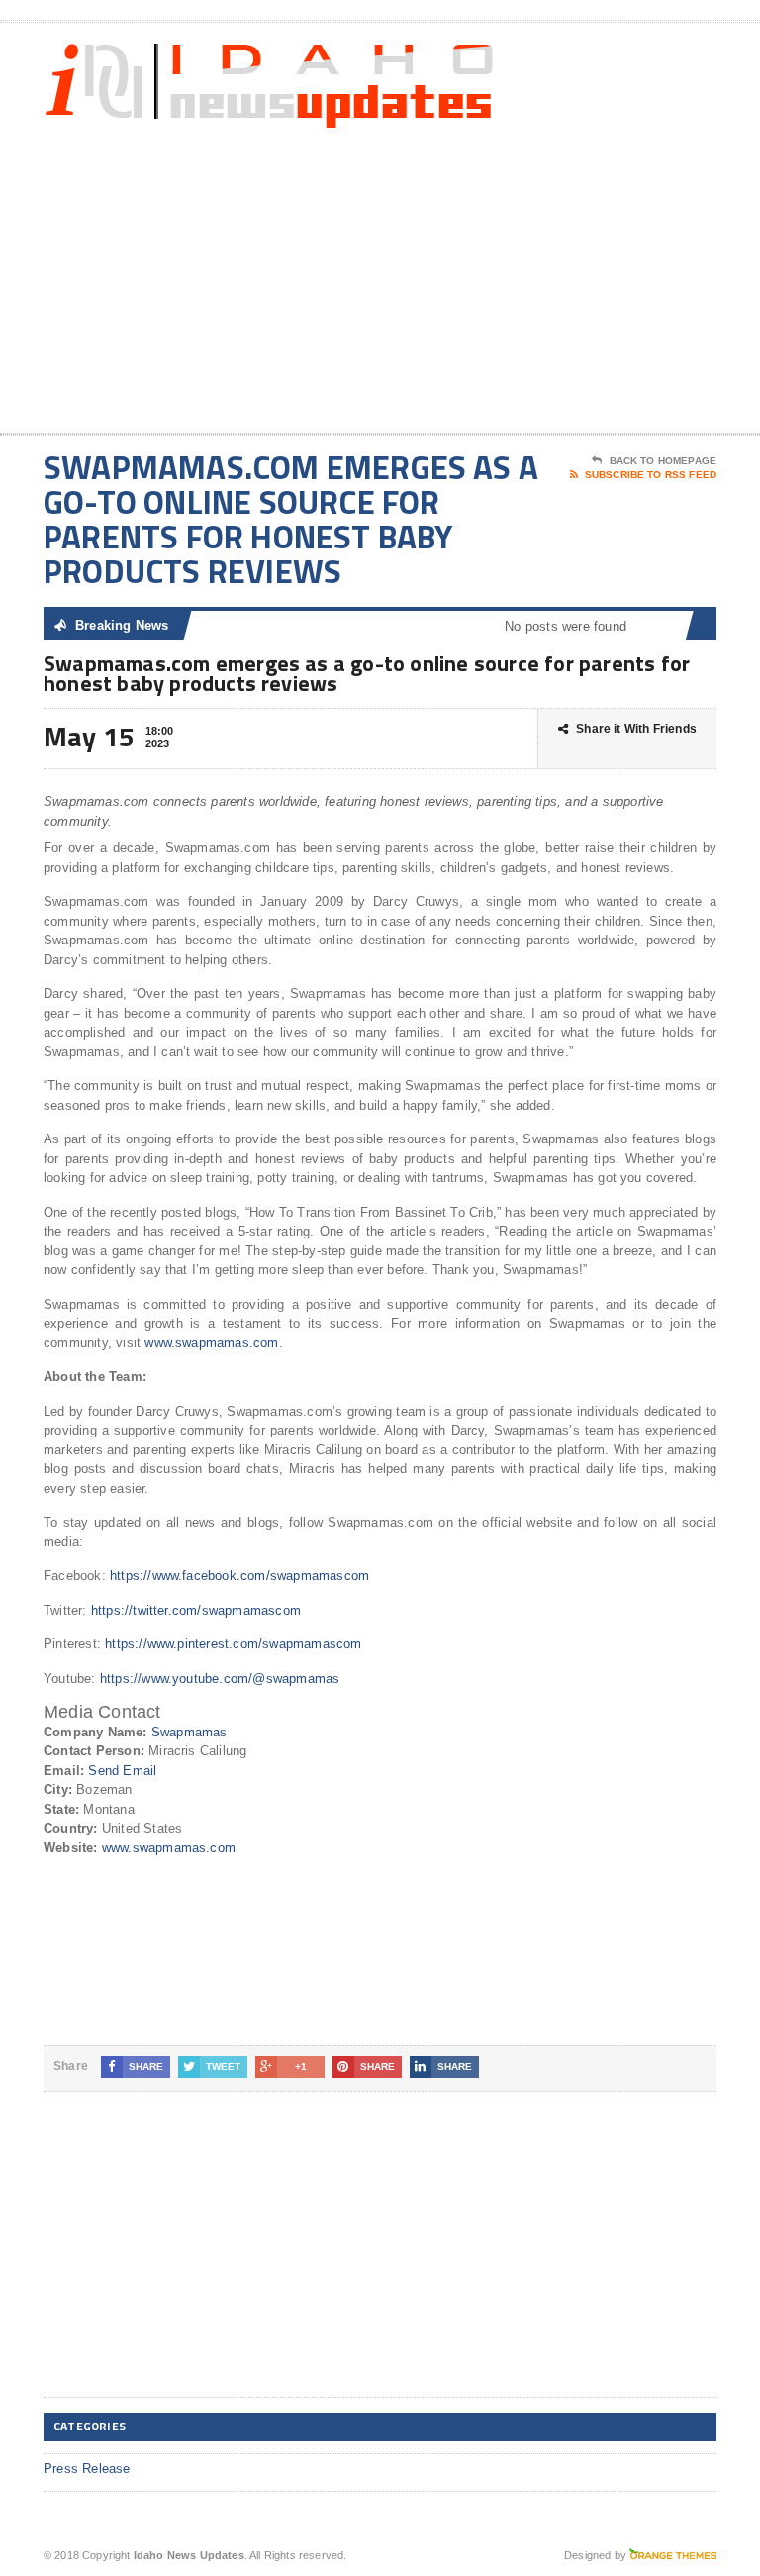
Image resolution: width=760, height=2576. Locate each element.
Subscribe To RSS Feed (651, 475)
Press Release (87, 2469)
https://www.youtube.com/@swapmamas (220, 1679)
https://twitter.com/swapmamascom (196, 1610)
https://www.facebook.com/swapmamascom (239, 1576)
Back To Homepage (663, 461)
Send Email (122, 1771)
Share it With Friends (636, 729)
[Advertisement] (575, 274)
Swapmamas (190, 1732)
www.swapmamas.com (211, 1343)
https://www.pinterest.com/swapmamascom (233, 1644)
